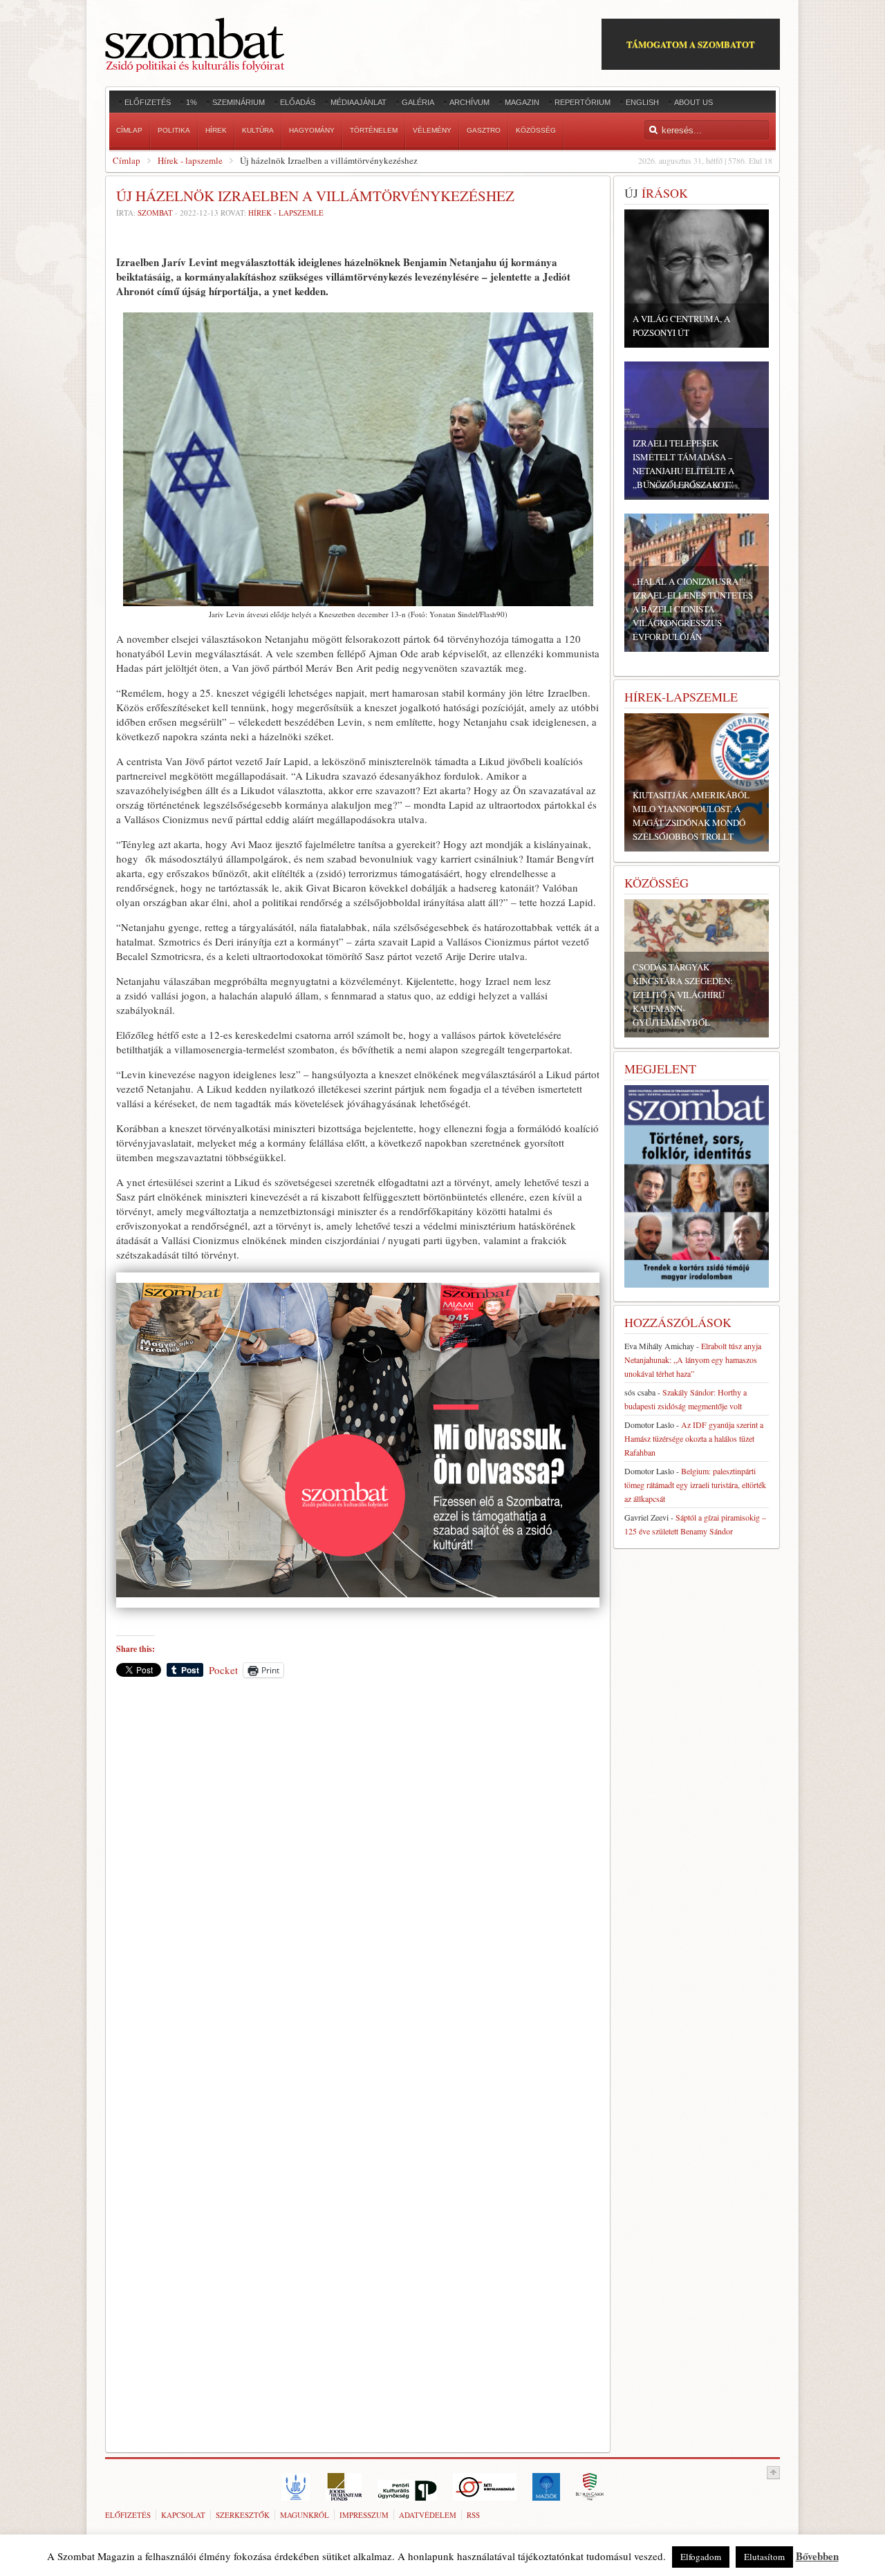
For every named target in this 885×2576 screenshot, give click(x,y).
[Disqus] (358, 1881)
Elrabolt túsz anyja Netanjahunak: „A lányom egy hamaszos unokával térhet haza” (693, 1360)
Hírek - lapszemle (190, 160)
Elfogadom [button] (701, 2557)
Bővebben (817, 2556)
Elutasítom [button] (764, 2557)
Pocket (223, 1670)
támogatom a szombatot (691, 44)
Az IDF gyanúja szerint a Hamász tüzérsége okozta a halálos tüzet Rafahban (694, 1438)
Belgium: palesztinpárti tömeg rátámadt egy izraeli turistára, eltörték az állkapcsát (695, 1485)
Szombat (155, 213)
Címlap (127, 160)
